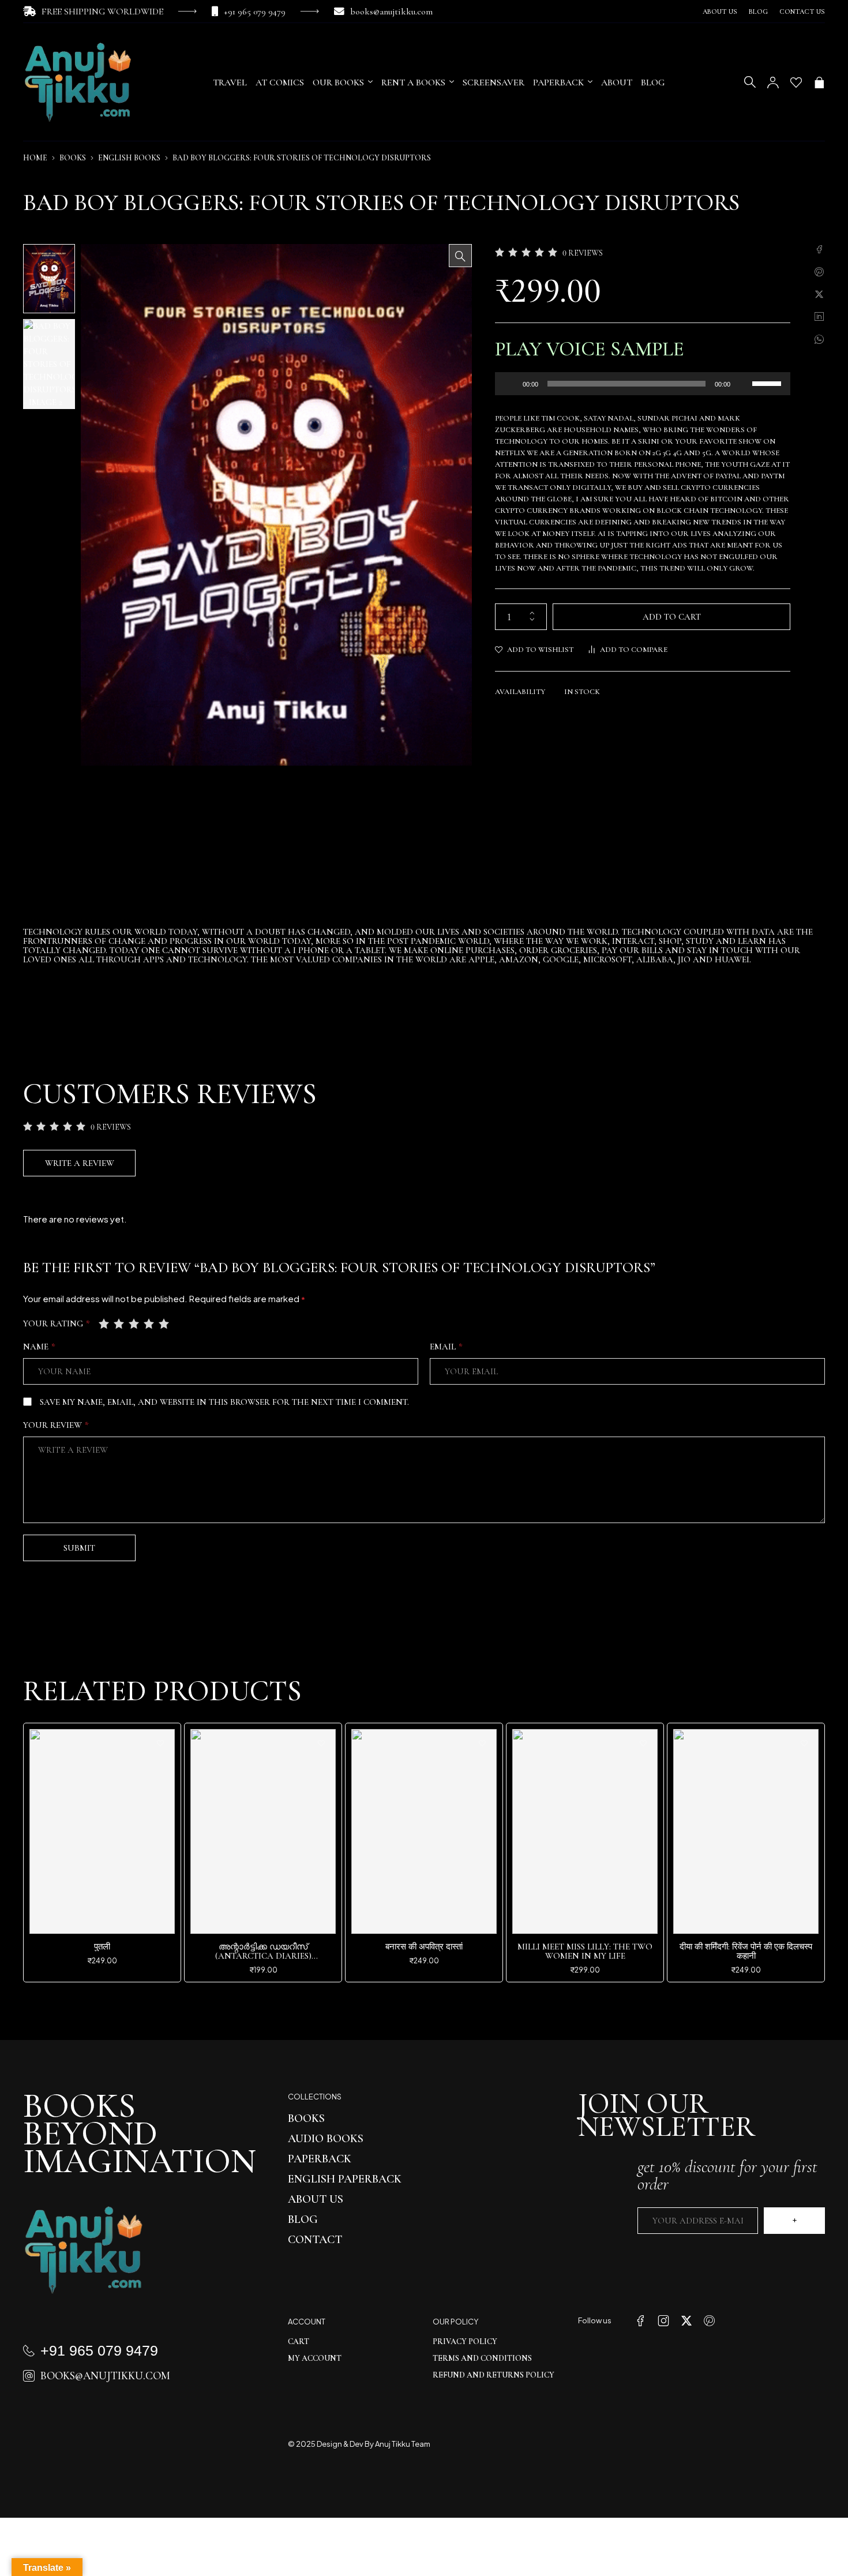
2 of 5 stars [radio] (120, 1323)
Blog (758, 12)
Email (446, 1347)
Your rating (57, 1323)
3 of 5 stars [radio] (135, 1323)
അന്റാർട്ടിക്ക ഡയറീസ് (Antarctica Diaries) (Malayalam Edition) (263, 1956)
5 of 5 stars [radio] (165, 1323)
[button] (460, 256)
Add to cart (672, 617)
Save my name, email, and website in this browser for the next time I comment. (224, 1402)
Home (35, 158)
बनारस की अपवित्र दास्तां (424, 1947)
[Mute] (743, 384)
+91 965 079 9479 (255, 12)
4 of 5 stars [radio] (150, 1323)
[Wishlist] (796, 83)
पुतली (102, 1947)
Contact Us (802, 12)
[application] (643, 384)
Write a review (80, 1163)
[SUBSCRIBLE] (794, 2221)
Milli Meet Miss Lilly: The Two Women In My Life (585, 1951)
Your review (56, 1425)
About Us (720, 12)
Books (73, 158)
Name (39, 1347)
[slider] (768, 383)
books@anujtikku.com (391, 12)
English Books (129, 158)
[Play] (510, 384)
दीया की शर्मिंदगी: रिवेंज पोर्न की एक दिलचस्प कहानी (746, 1951)
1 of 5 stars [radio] (105, 1323)
